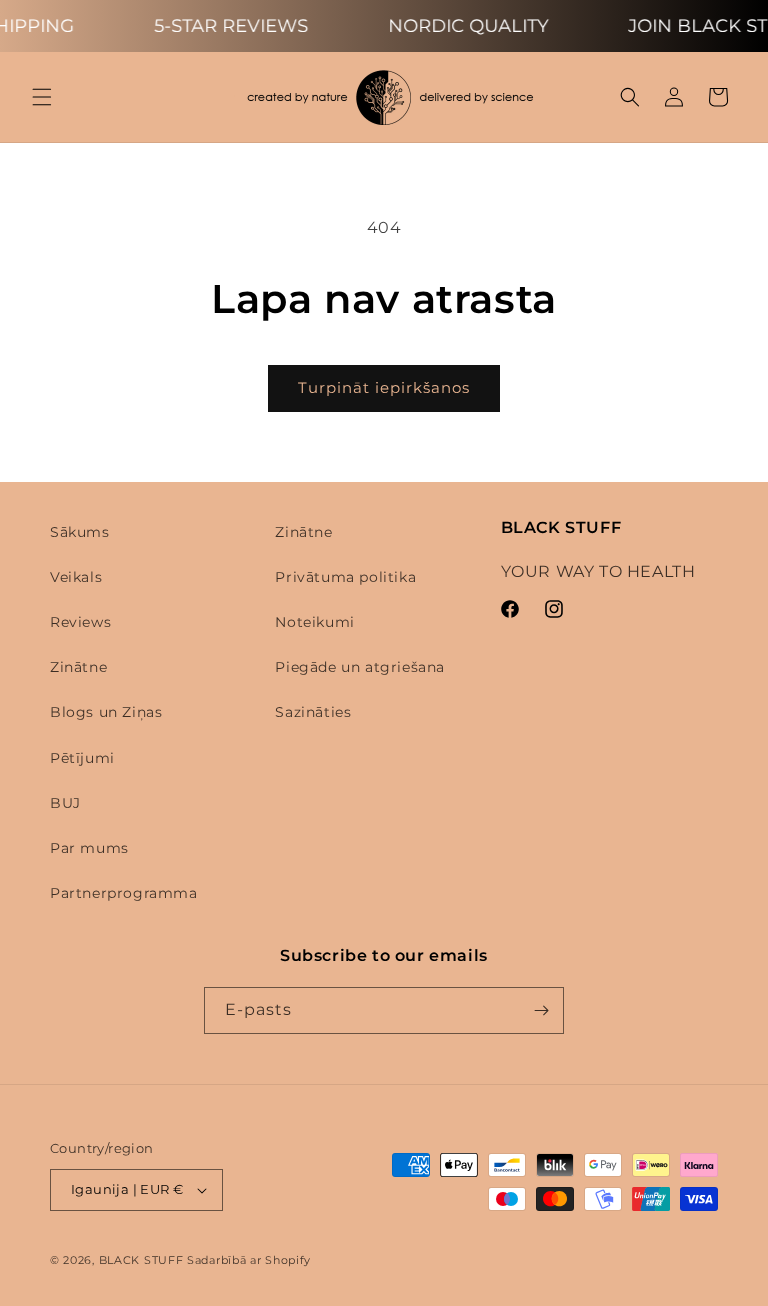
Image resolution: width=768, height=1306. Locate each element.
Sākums (80, 532)
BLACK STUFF (141, 1260)
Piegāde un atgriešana (360, 667)
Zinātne (78, 667)
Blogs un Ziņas (106, 712)
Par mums (89, 848)
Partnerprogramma (124, 893)
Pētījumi (82, 758)
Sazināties (313, 712)
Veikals (76, 577)
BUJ (65, 803)
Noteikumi (314, 622)
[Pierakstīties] (541, 1010)
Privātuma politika (345, 577)
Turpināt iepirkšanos (384, 387)
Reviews (80, 622)
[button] (42, 97)
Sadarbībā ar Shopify (249, 1260)
